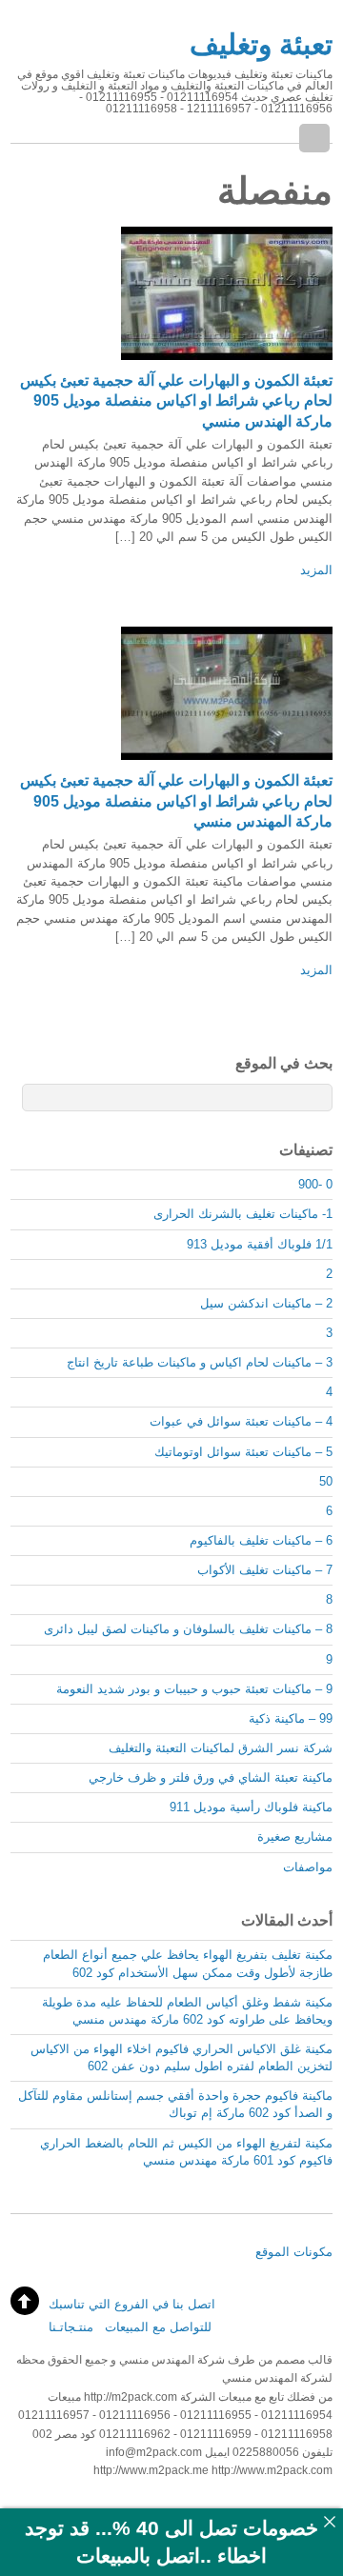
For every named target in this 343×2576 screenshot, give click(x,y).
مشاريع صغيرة (295, 1837)
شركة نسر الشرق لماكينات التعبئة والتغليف (221, 1748)
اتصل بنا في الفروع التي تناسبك (132, 2304)
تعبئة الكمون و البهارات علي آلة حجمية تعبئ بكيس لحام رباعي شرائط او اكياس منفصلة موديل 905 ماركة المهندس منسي (176, 801)
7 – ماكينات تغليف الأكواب (265, 1570)
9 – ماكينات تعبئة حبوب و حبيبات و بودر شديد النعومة (194, 1689)
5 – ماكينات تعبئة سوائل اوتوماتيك (243, 1452)
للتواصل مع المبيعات (158, 2327)
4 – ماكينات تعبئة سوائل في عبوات (241, 1421)
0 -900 (315, 1184)
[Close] (329, 2522)
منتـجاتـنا (71, 2327)
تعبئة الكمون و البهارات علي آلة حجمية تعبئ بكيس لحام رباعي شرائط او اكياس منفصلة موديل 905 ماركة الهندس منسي (176, 401)
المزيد (316, 570)
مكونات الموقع (294, 2252)
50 (326, 1481)
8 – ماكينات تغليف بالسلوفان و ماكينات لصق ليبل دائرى (188, 1629)
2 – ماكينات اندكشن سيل (266, 1303)
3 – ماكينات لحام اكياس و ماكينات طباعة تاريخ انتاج (200, 1362)
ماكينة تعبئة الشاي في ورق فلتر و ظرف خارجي (211, 1777)
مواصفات (308, 1867)
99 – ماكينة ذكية (291, 1718)
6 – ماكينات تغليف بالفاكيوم (261, 1540)
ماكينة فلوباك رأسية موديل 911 (251, 1807)
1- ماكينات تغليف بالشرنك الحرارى (243, 1214)
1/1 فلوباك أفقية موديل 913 (260, 1244)
